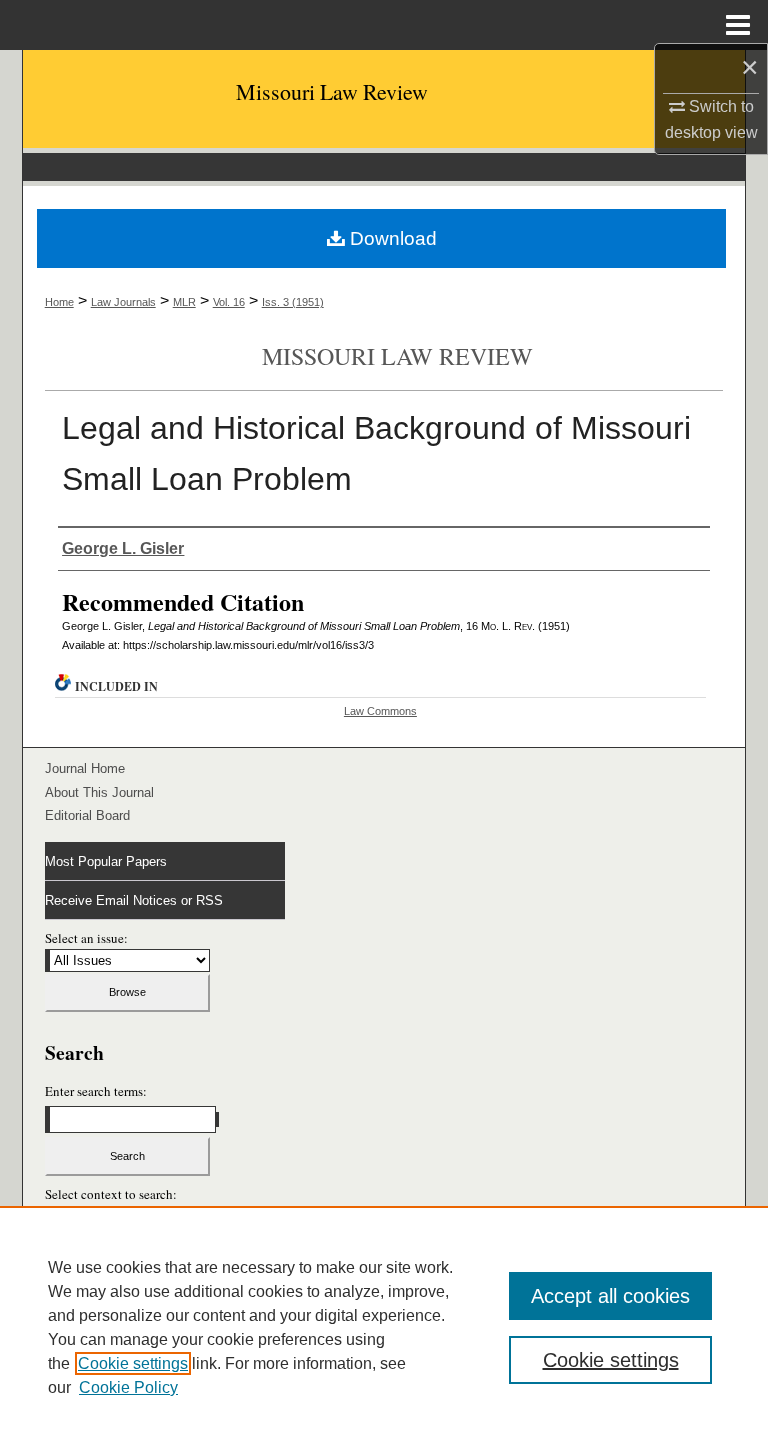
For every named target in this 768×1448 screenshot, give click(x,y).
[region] (384, 1327)
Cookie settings (133, 1363)
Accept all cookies (610, 1296)
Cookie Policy (128, 1387)
